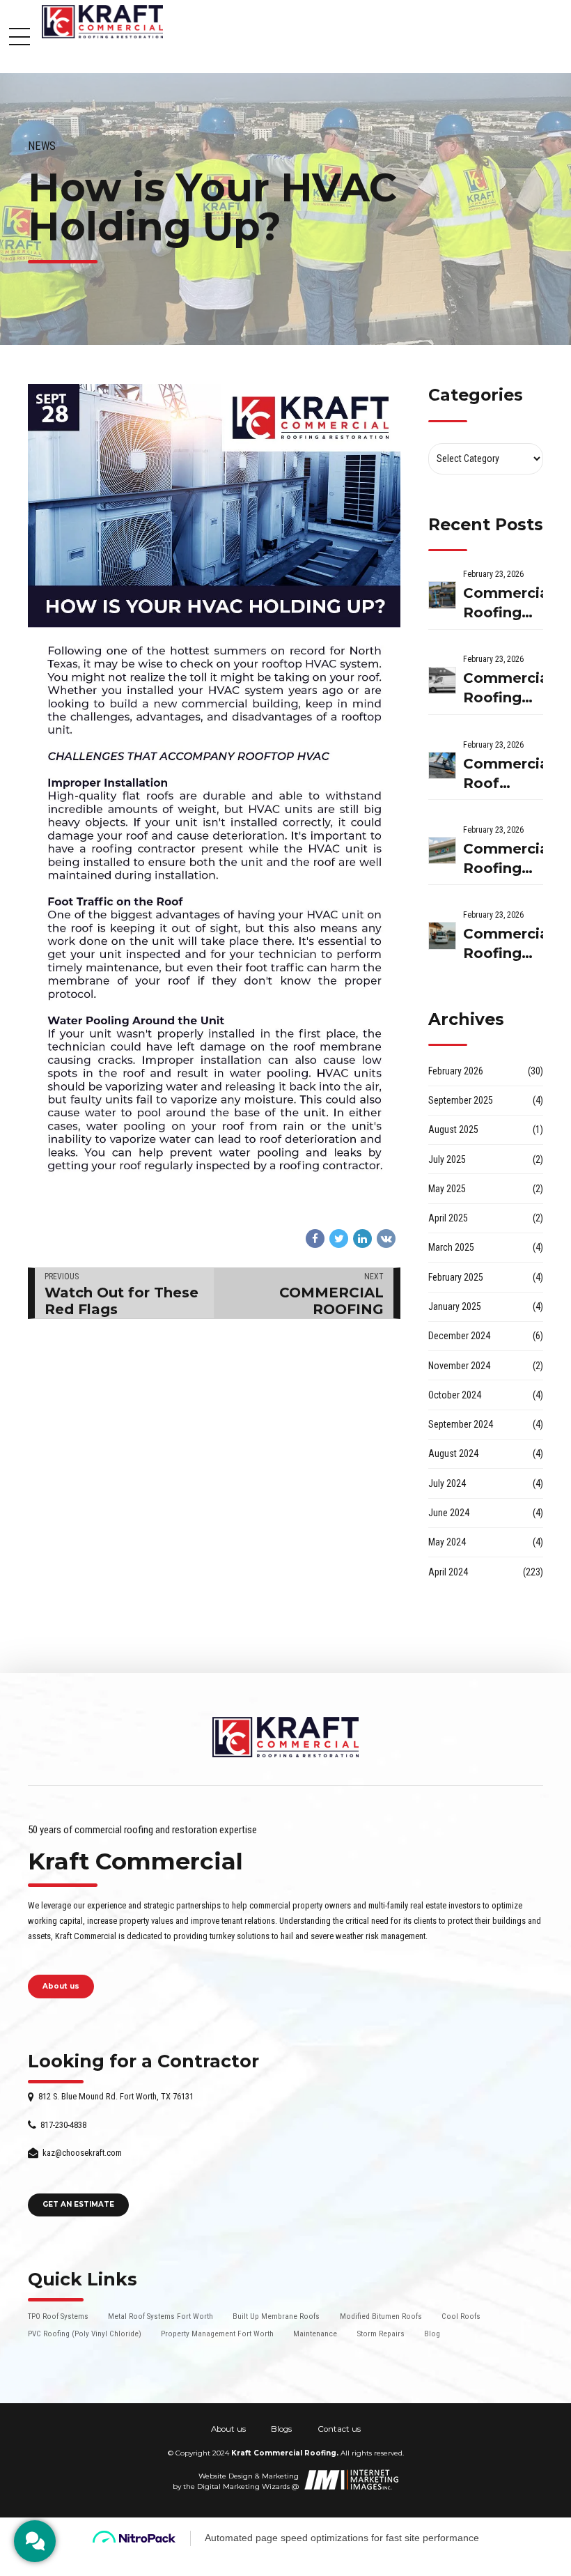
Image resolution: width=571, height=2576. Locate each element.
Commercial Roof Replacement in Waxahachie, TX (503, 774)
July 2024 (447, 1483)
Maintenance (315, 2334)
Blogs (281, 2429)
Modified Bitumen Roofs (381, 2316)
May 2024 (447, 1542)
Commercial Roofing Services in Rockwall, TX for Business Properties (503, 944)
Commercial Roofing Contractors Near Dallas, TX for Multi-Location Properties (503, 604)
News (42, 146)
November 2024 (459, 1366)
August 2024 (453, 1453)
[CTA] (35, 2541)
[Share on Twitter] (339, 1239)
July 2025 (447, 1159)
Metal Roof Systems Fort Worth (161, 2316)
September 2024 (461, 1424)
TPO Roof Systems (58, 2316)
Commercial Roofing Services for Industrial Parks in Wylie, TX (503, 689)
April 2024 (448, 1572)
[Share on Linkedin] (362, 1239)
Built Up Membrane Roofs (276, 2316)
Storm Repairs (381, 2334)
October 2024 (455, 1395)
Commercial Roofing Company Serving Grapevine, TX (503, 859)
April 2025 (448, 1218)
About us (228, 2429)
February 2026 (456, 1071)
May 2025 (447, 1189)
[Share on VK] (386, 1239)
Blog (432, 2334)
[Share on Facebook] (315, 1239)
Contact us (339, 2429)
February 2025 (456, 1277)
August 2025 (453, 1129)
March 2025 (451, 1247)
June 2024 (449, 1513)
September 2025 (461, 1100)
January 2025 (455, 1306)
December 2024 (459, 1336)
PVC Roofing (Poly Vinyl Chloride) (85, 2334)
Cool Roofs (461, 2316)
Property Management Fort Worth (217, 2334)
